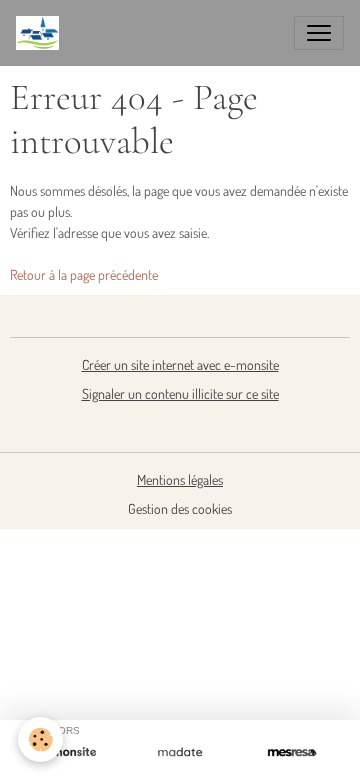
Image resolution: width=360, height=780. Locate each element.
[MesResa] (292, 752)
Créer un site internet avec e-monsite (180, 364)
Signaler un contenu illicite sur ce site (180, 393)
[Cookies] (40, 739)
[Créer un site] (68, 752)
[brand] (41, 33)
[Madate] (180, 752)
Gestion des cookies (180, 508)
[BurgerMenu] (319, 33)
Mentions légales (180, 479)
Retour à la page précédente (84, 274)
